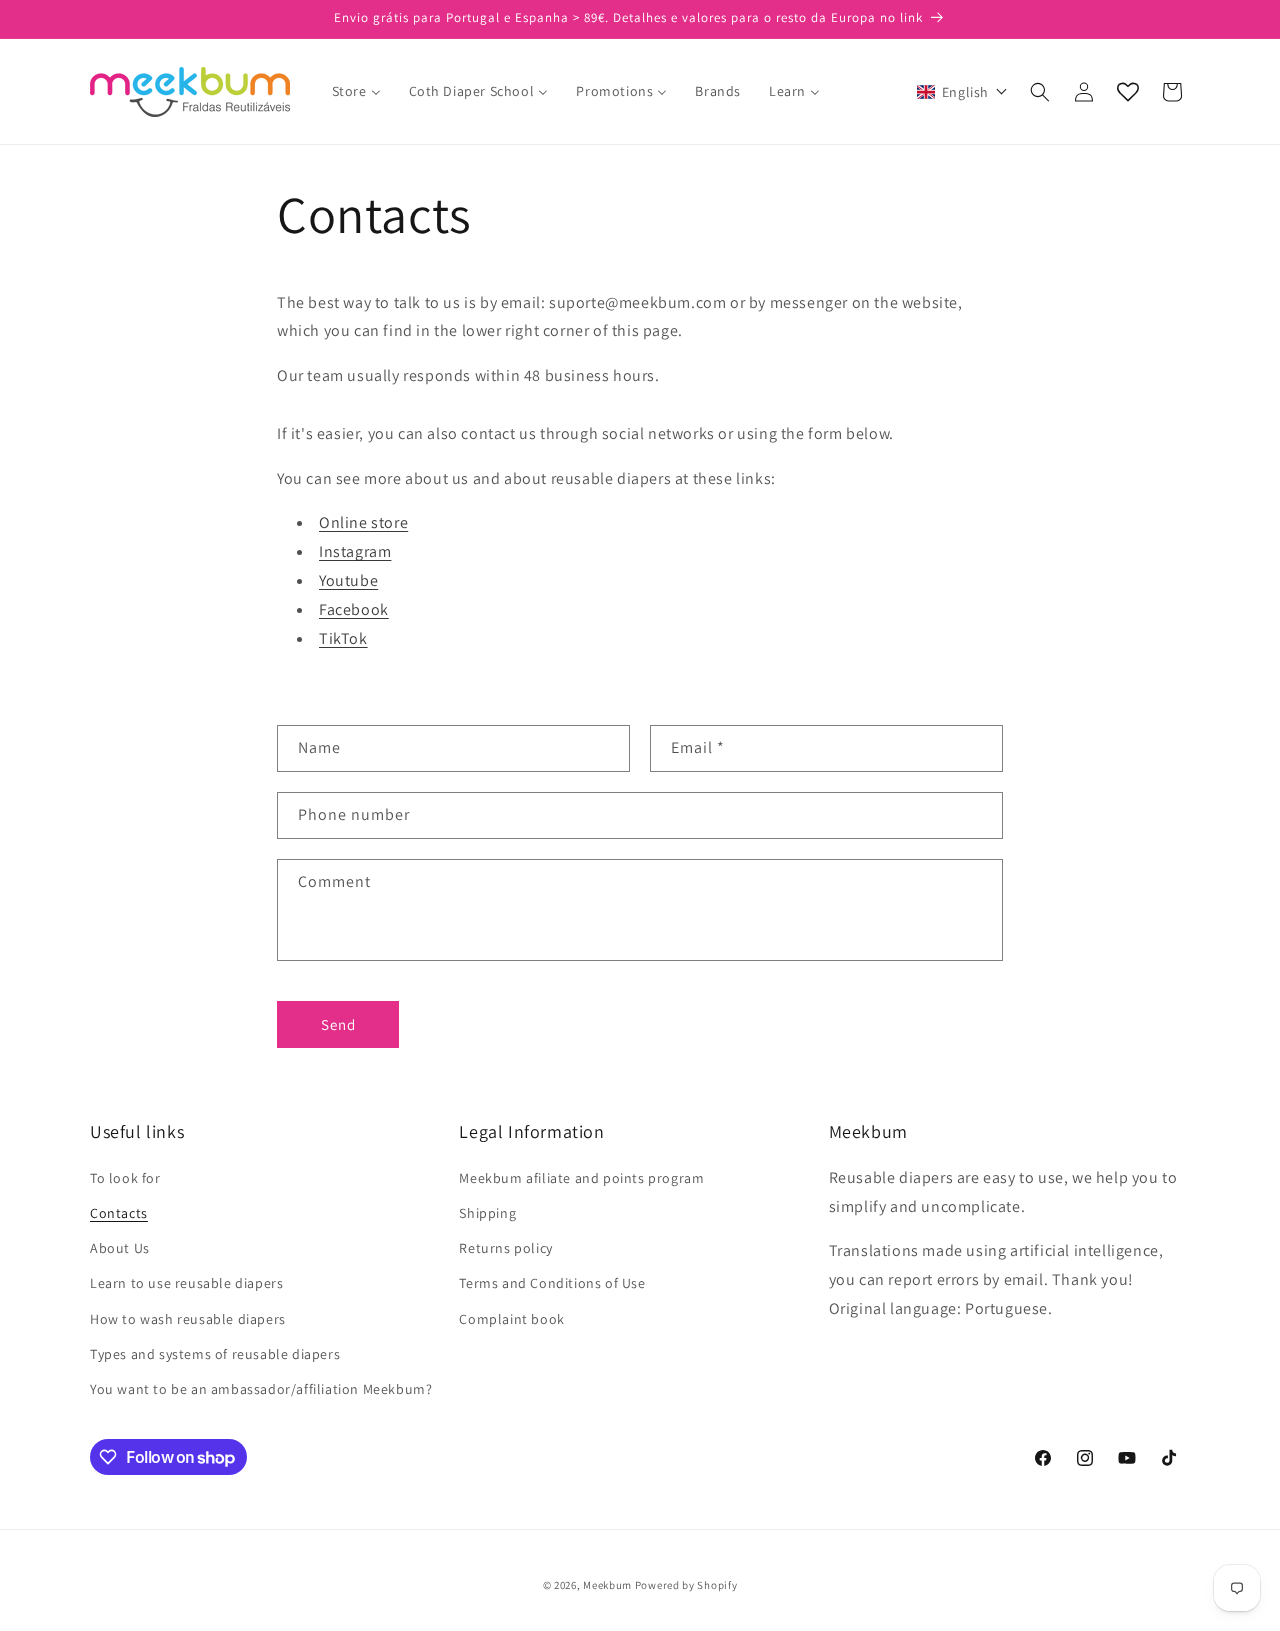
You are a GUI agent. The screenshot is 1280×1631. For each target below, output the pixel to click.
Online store (363, 522)
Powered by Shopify (686, 1585)
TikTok (343, 638)
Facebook (354, 609)
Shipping (487, 1213)
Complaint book (511, 1319)
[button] (962, 92)
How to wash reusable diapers (188, 1319)
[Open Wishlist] (1128, 92)
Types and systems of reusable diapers (215, 1354)
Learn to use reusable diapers (186, 1283)
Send (338, 1024)
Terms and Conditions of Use (552, 1283)
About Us (120, 1248)
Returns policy (505, 1248)
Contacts (119, 1213)
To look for (125, 1178)
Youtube (348, 580)
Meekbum (607, 1585)
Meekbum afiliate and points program (581, 1178)
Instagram (355, 551)
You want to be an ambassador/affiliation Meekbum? (261, 1389)
